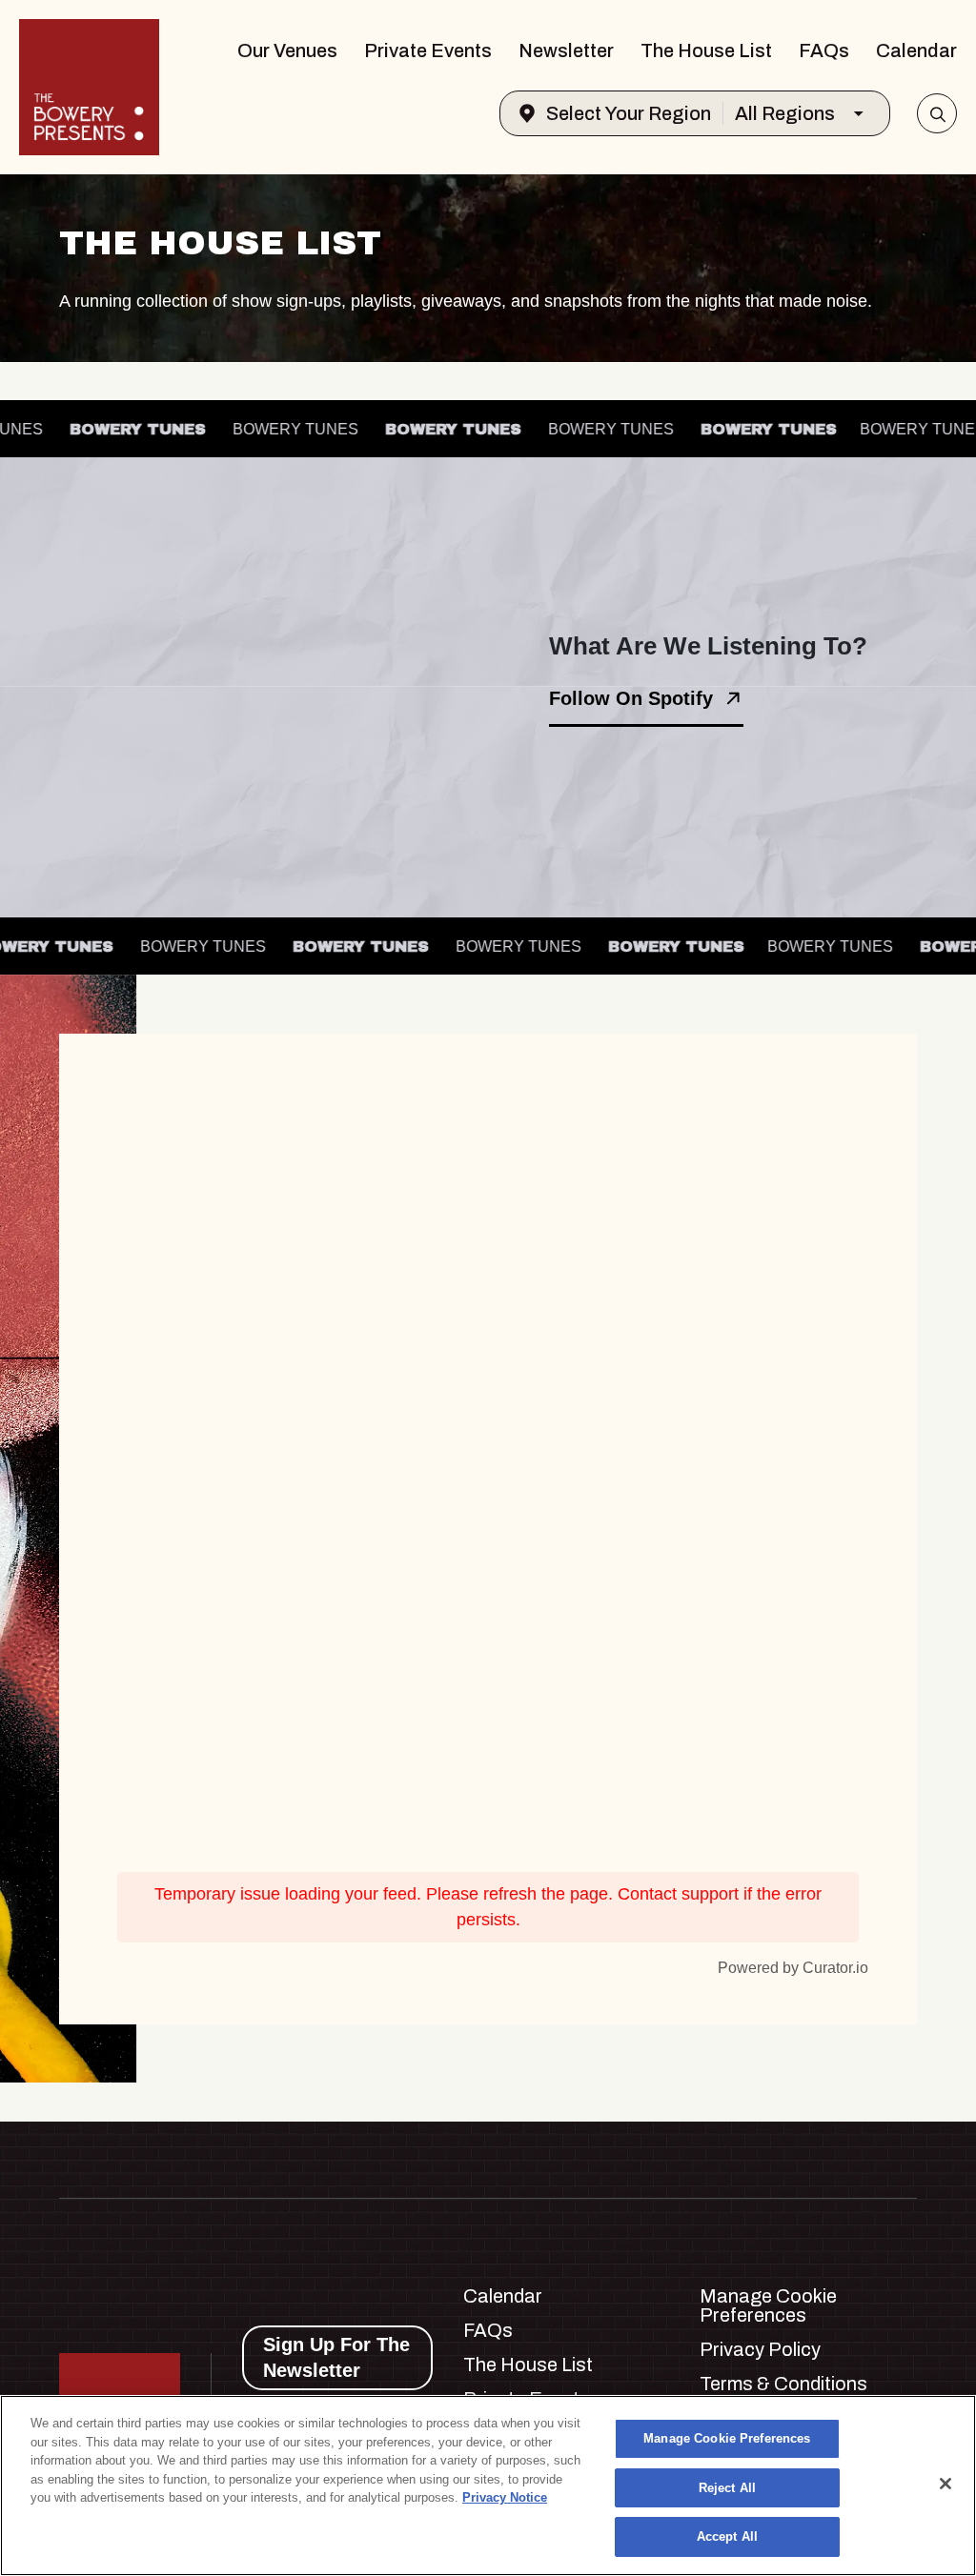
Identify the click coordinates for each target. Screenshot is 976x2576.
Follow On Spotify (631, 698)
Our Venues (287, 50)
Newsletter (566, 50)
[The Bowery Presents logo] (89, 87)
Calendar (916, 50)
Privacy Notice (505, 2497)
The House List (706, 50)
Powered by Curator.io (793, 1967)
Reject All (727, 2488)
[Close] (945, 2484)
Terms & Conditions (783, 2384)
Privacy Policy (760, 2349)
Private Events (428, 50)
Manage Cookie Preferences (727, 2438)
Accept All (727, 2536)
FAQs (824, 50)
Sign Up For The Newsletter (336, 2357)
